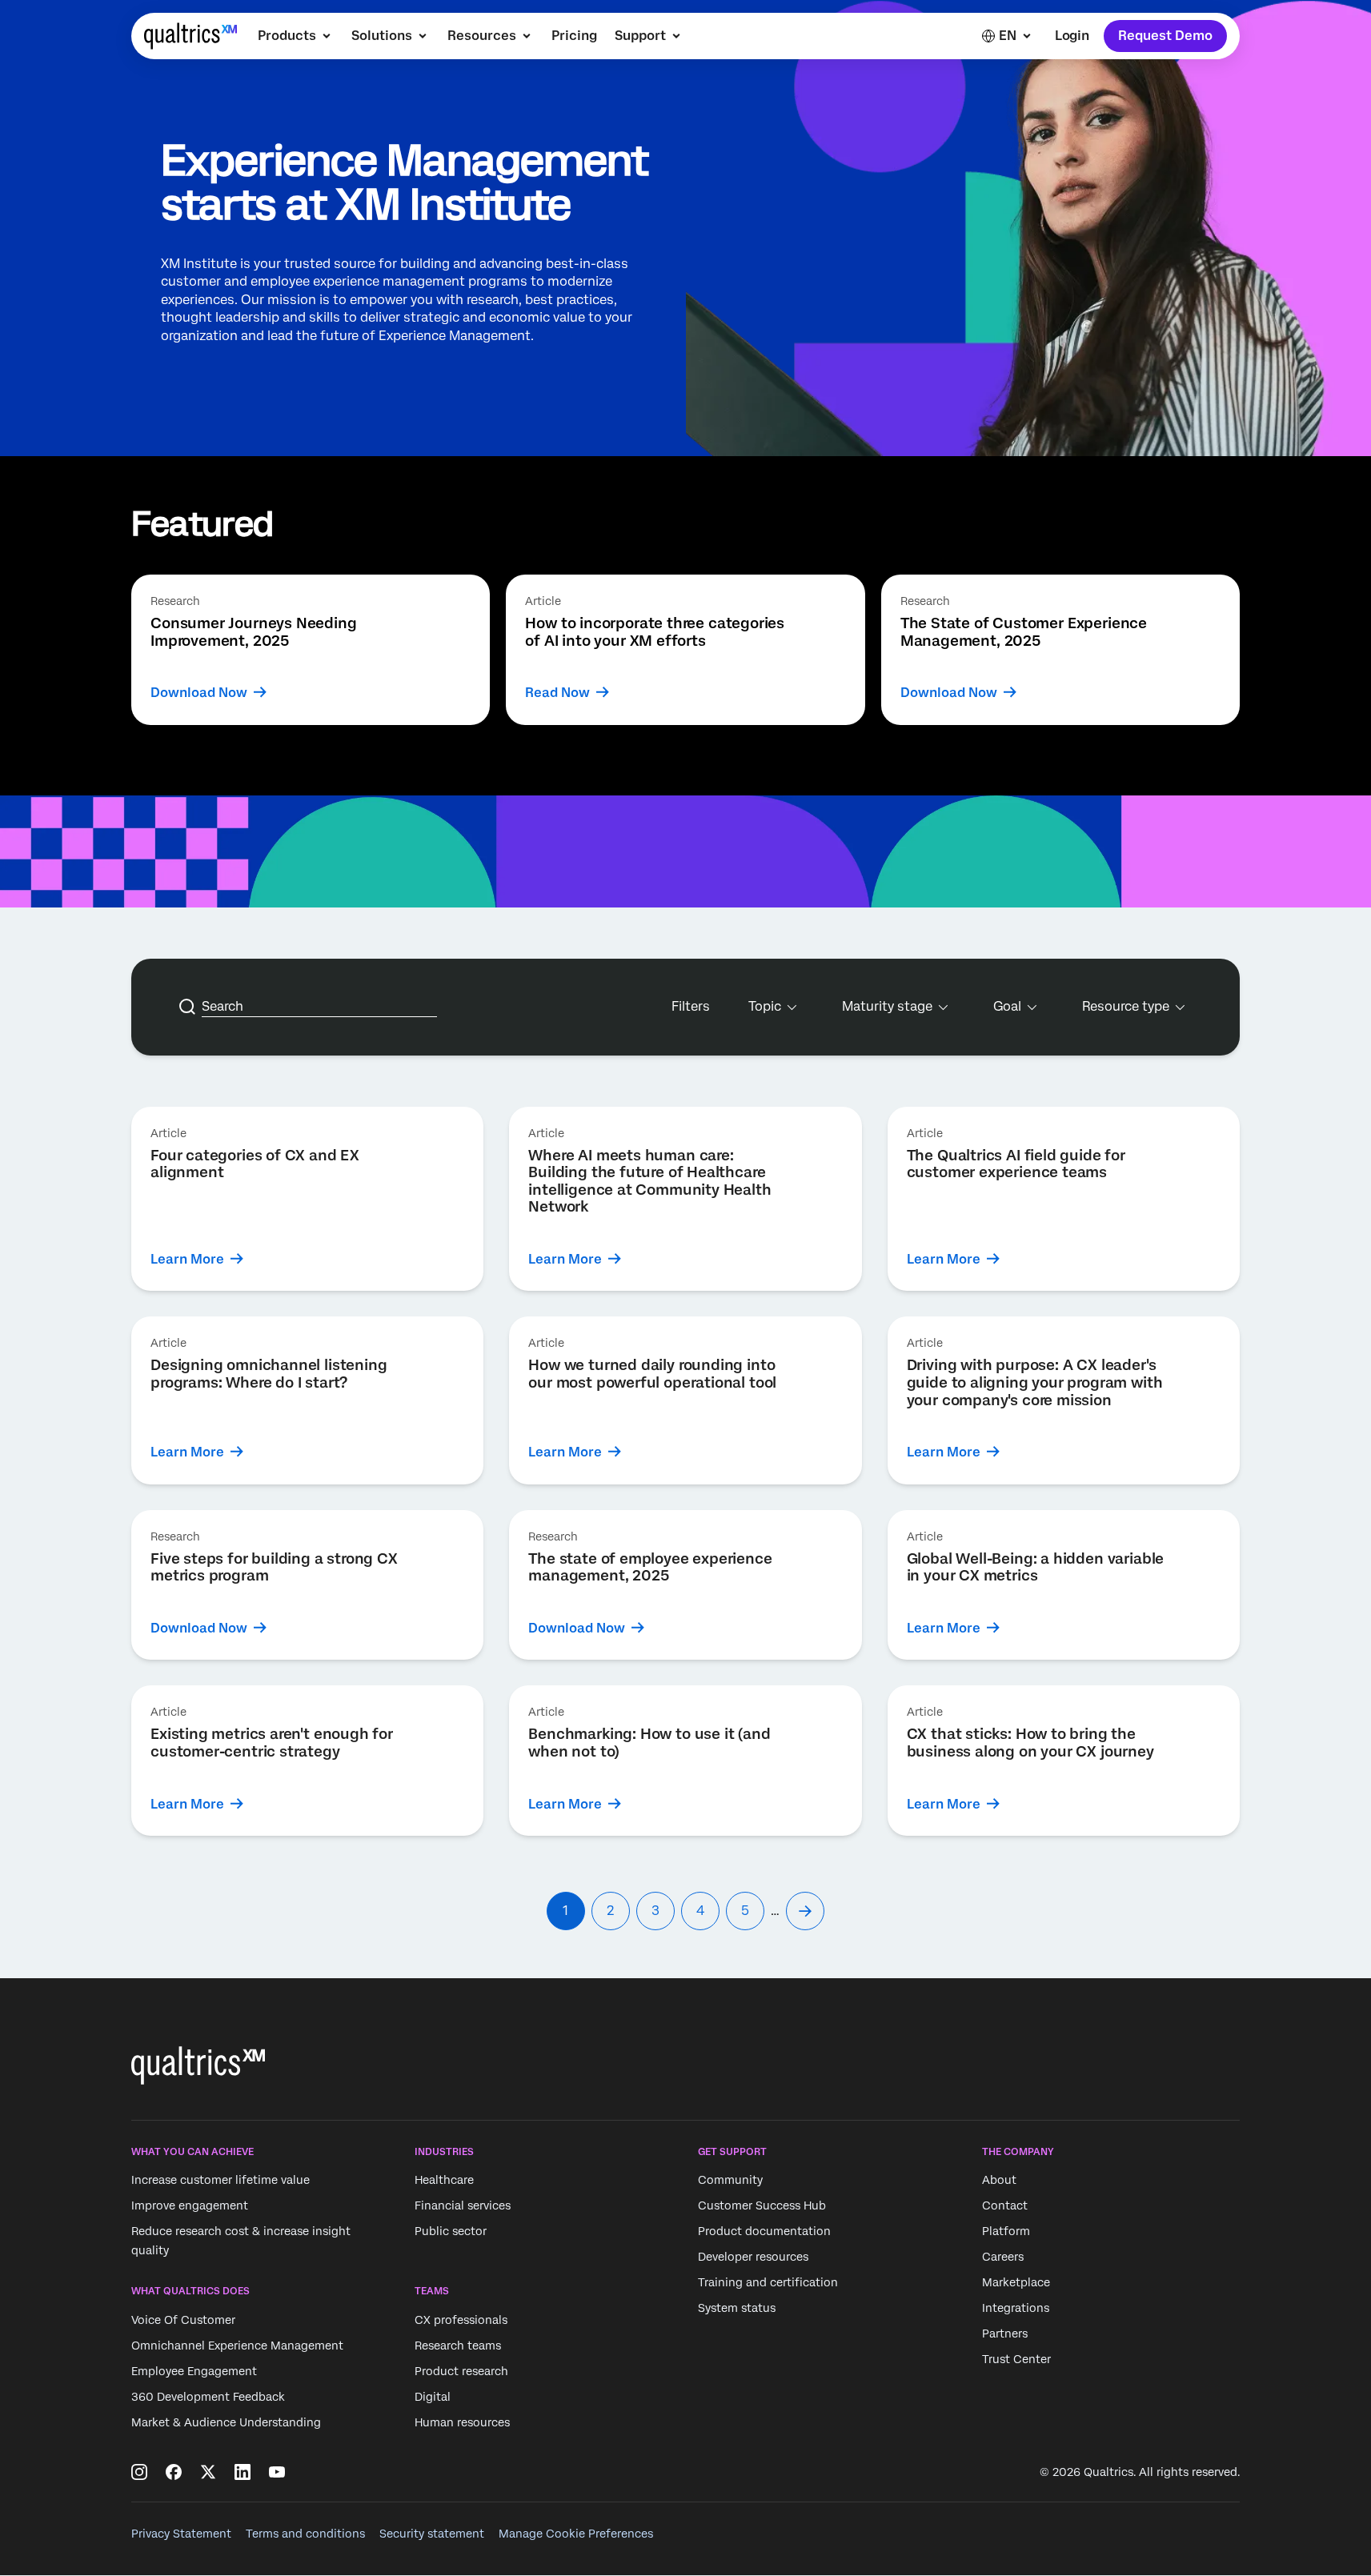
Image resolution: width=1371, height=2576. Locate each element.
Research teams (458, 2346)
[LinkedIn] (243, 2472)
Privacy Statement (181, 2534)
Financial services (463, 2206)
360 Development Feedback (208, 2397)
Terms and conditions (305, 2534)
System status (737, 2309)
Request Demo (1165, 36)
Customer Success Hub (762, 2206)
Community (730, 2181)
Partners (1005, 2334)
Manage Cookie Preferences (576, 2534)
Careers (1003, 2258)
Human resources (462, 2422)
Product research (461, 2371)
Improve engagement (190, 2206)
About (999, 2181)
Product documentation (764, 2232)
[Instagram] (139, 2472)
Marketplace (1016, 2283)
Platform (1006, 2232)
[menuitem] (296, 36)
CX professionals (461, 2320)
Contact (1005, 2206)
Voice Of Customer (183, 2320)
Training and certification (768, 2283)
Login (1072, 36)
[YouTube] (277, 2472)
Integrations (1016, 2309)
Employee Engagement (194, 2371)
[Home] (190, 36)
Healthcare (444, 2181)
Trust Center (1016, 2360)
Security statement (432, 2534)
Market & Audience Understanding (226, 2422)
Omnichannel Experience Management (237, 2346)
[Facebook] (174, 2472)
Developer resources (753, 2258)
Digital (433, 2397)
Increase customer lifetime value (220, 2181)
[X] (208, 2472)
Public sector (451, 2232)
